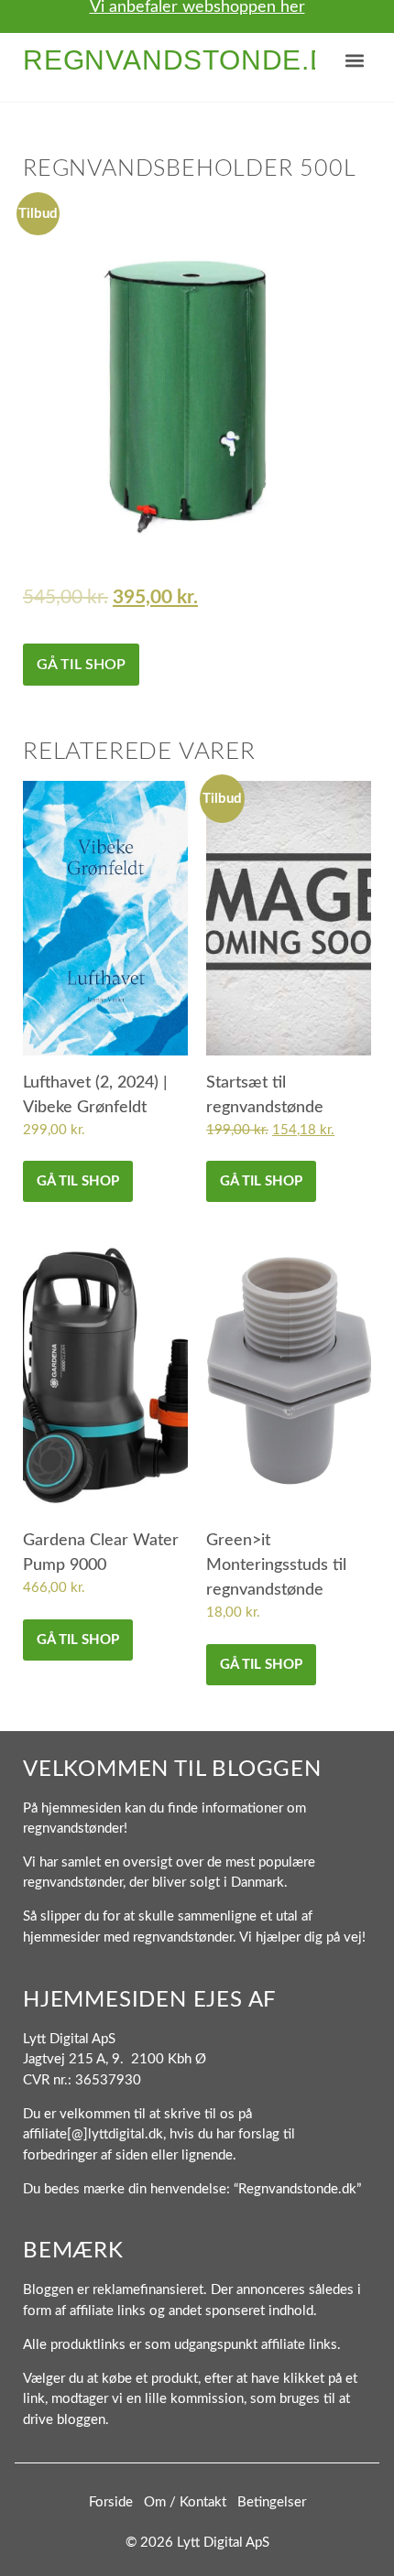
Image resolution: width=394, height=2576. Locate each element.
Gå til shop (81, 665)
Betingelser (272, 2502)
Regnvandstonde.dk (186, 60)
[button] (355, 61)
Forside (111, 2502)
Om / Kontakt (185, 2502)
